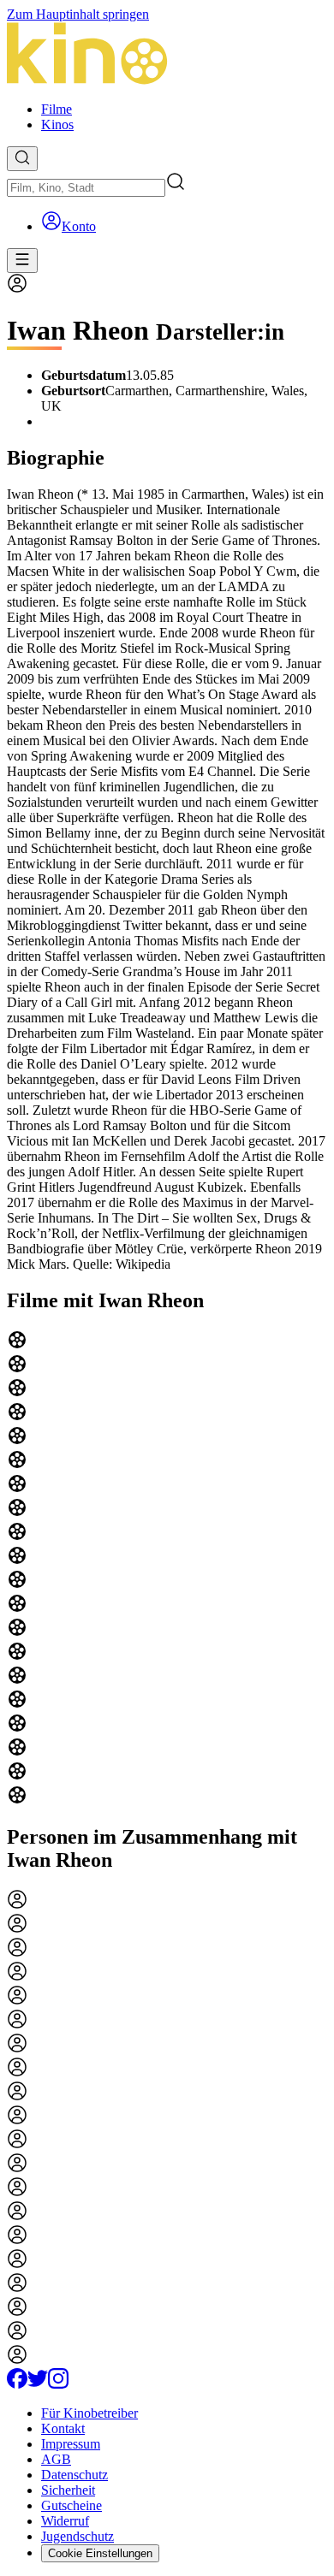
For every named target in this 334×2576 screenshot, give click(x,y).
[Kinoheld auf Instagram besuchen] (58, 2384)
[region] (167, 1569)
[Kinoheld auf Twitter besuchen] (38, 2384)
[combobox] (86, 188)
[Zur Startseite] (167, 55)
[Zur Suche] (22, 159)
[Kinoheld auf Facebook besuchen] (17, 2384)
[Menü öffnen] (22, 261)
